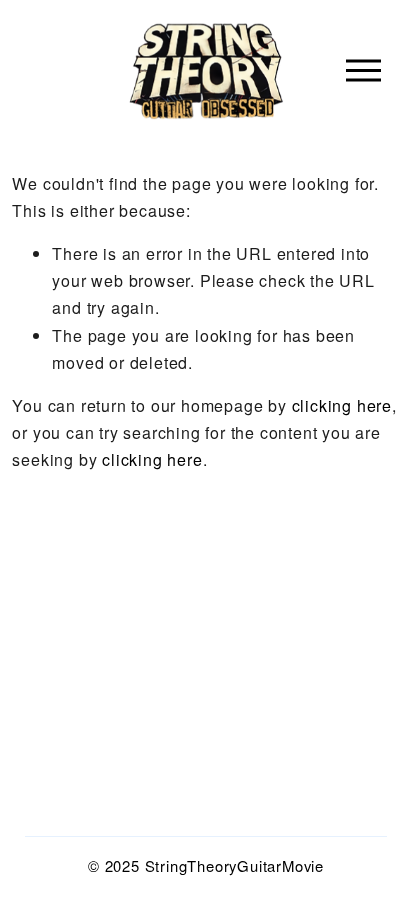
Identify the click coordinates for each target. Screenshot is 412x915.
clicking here (342, 405)
